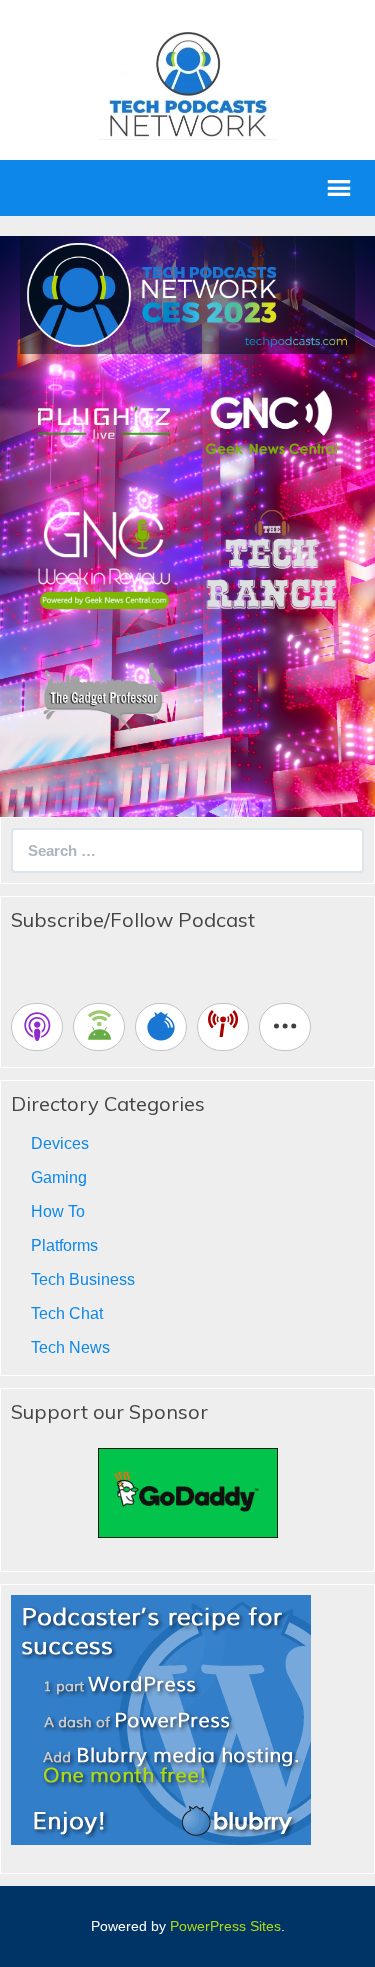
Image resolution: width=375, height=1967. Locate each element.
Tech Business (83, 1279)
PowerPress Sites (225, 1926)
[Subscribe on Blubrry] (161, 1027)
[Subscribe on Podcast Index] (223, 1027)
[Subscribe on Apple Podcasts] (37, 1027)
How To (58, 1211)
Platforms (64, 1245)
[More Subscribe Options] (285, 1027)
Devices (60, 1143)
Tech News (70, 1347)
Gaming (59, 1177)
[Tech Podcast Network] (187, 83)
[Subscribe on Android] (99, 1027)
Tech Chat (67, 1313)
